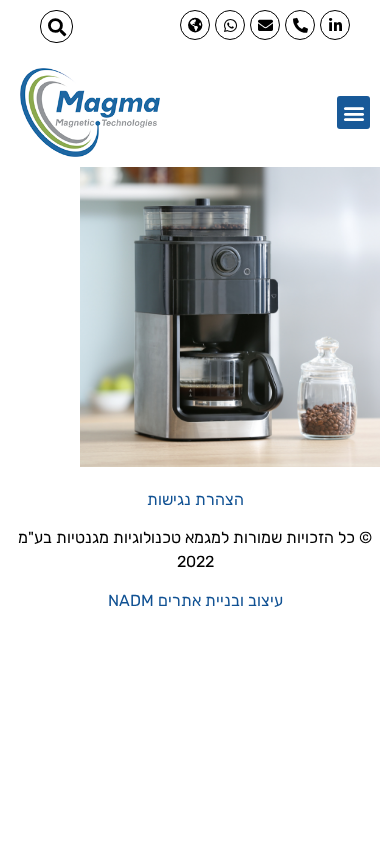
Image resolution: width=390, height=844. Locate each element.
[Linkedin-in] (335, 25)
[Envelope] (265, 25)
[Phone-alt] (300, 25)
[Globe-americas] (195, 25)
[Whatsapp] (230, 25)
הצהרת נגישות (195, 499)
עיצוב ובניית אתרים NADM (195, 600)
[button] (56, 26)
